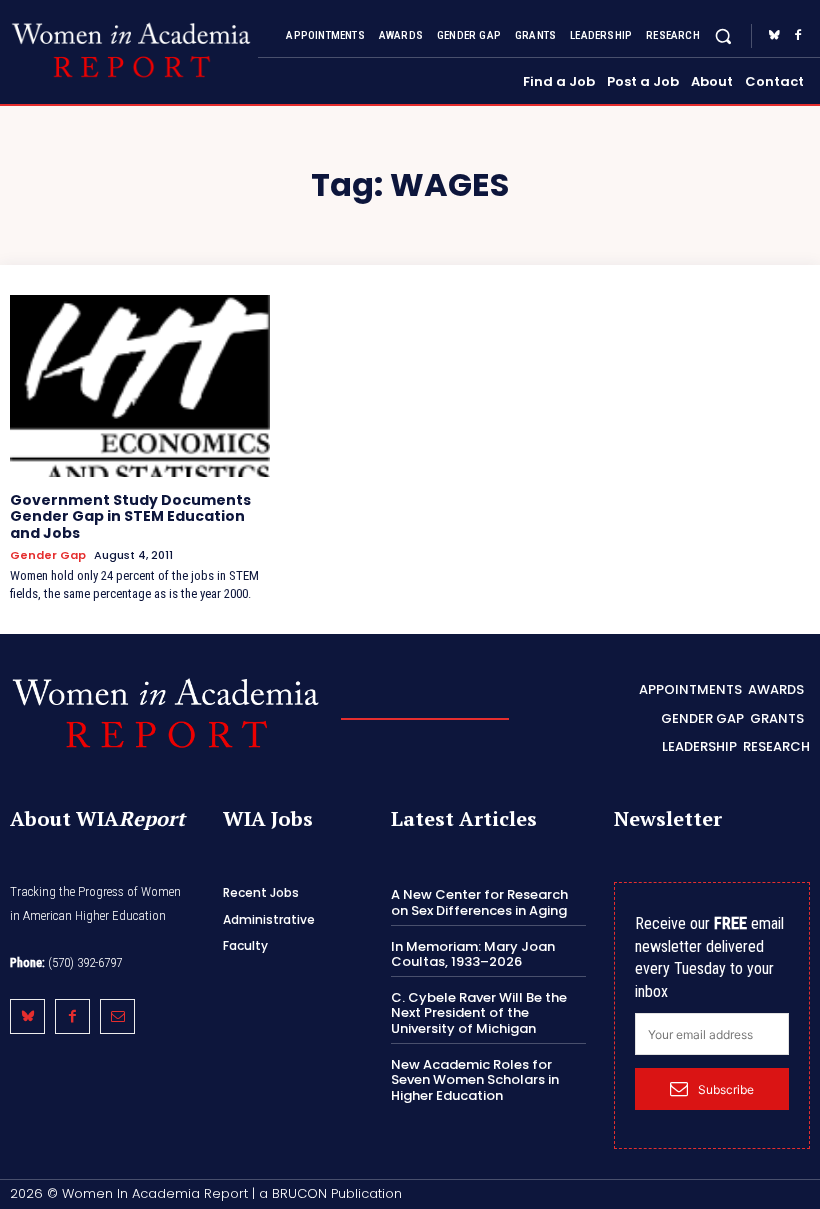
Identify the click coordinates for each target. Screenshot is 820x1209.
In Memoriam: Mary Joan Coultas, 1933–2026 (473, 954)
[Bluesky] (774, 36)
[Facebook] (798, 36)
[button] (723, 35)
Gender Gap (48, 555)
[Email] (117, 1016)
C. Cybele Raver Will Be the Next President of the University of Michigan (479, 1013)
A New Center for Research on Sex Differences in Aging (479, 902)
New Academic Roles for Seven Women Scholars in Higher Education (475, 1080)
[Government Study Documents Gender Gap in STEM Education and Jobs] (140, 386)
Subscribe (726, 1089)
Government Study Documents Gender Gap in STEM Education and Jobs (130, 517)
